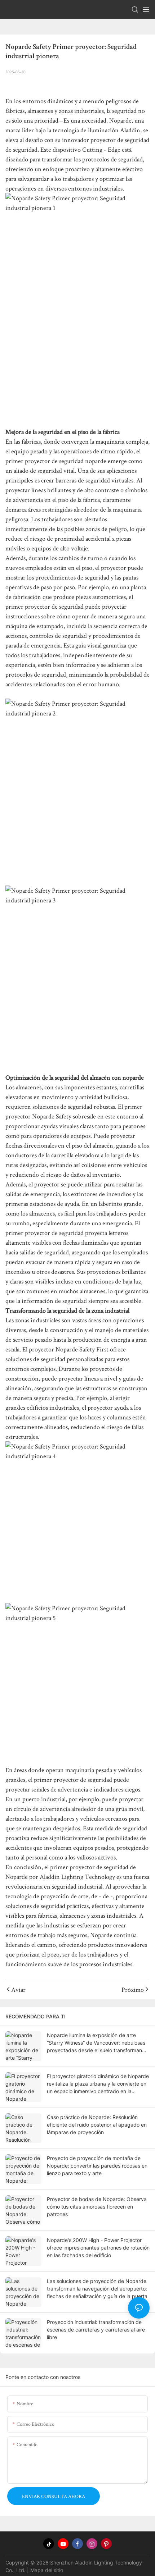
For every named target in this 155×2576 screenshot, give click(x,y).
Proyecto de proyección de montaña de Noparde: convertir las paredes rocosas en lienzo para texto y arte (97, 2166)
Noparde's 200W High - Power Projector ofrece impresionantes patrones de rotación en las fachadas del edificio (98, 2248)
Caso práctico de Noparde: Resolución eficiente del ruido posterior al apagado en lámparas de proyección (97, 2125)
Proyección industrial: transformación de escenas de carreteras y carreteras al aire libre (96, 2330)
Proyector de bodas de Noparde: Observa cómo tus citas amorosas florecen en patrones (97, 2207)
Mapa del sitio (47, 2570)
